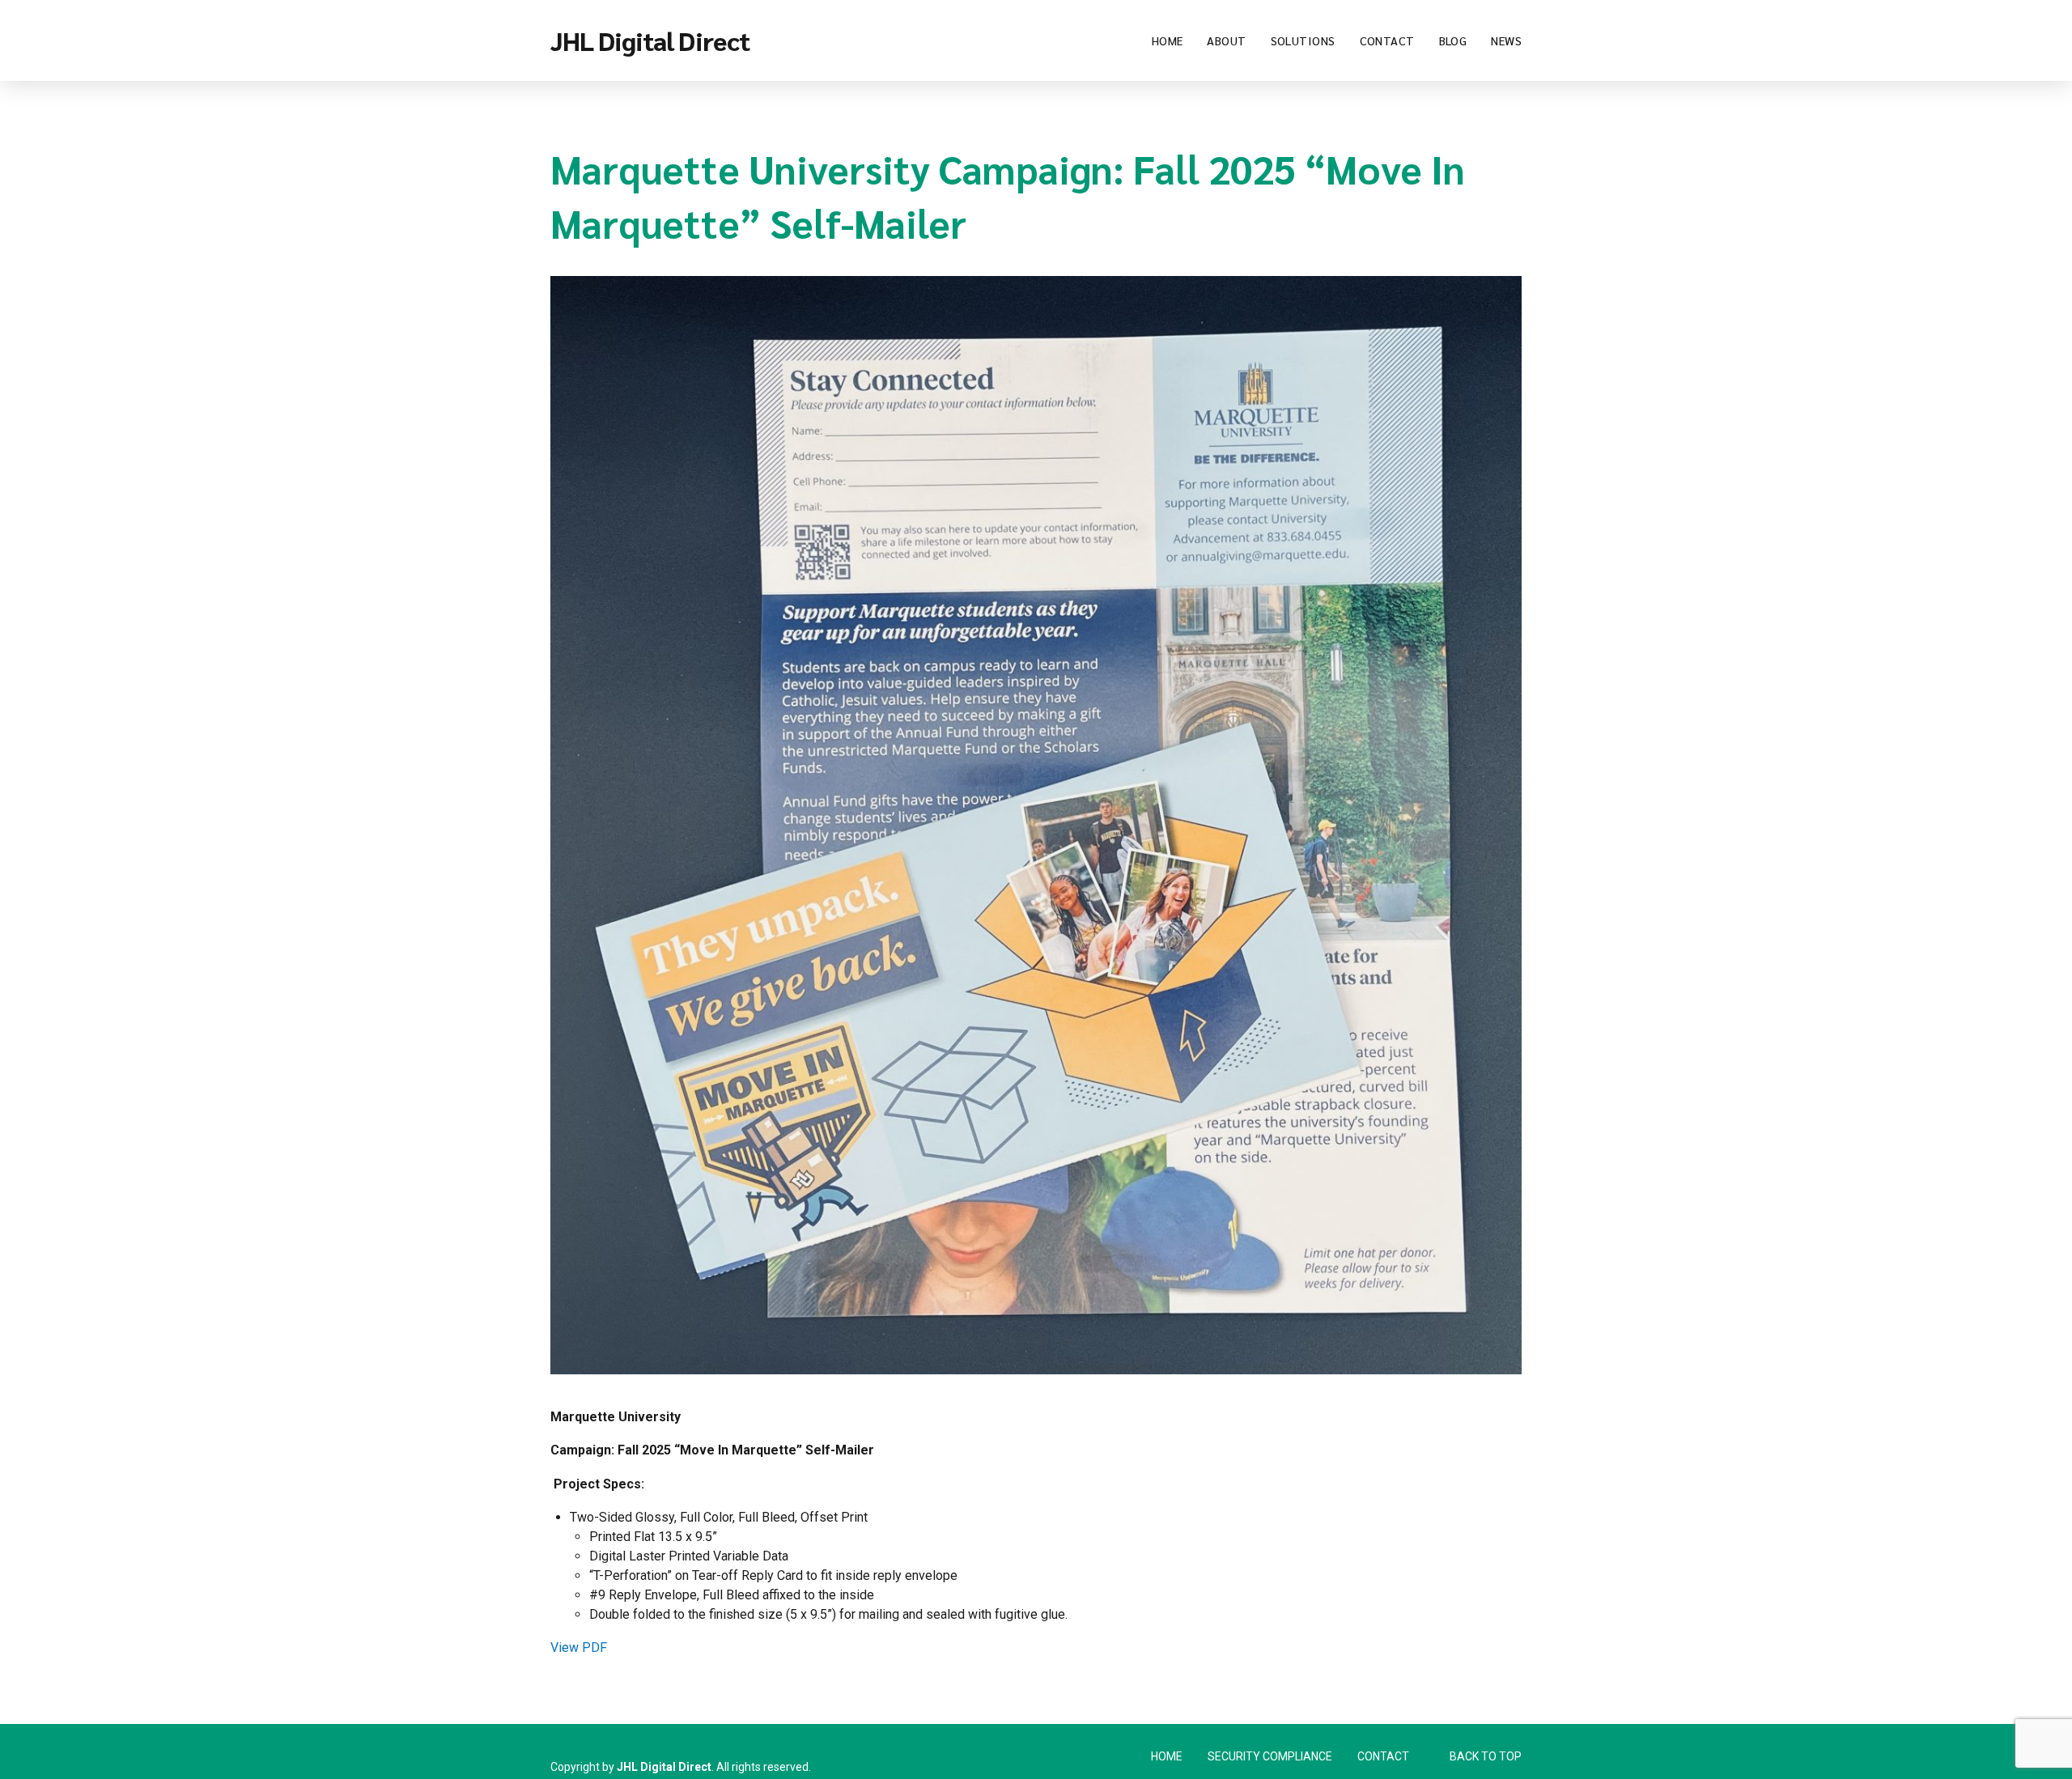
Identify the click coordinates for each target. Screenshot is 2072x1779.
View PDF (579, 1647)
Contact (1387, 40)
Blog (1453, 40)
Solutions (1303, 40)
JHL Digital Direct (650, 40)
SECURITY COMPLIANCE (1270, 1756)
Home (1168, 40)
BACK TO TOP (1486, 1756)
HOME (1167, 1756)
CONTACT (1383, 1756)
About (1226, 40)
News (1506, 40)
